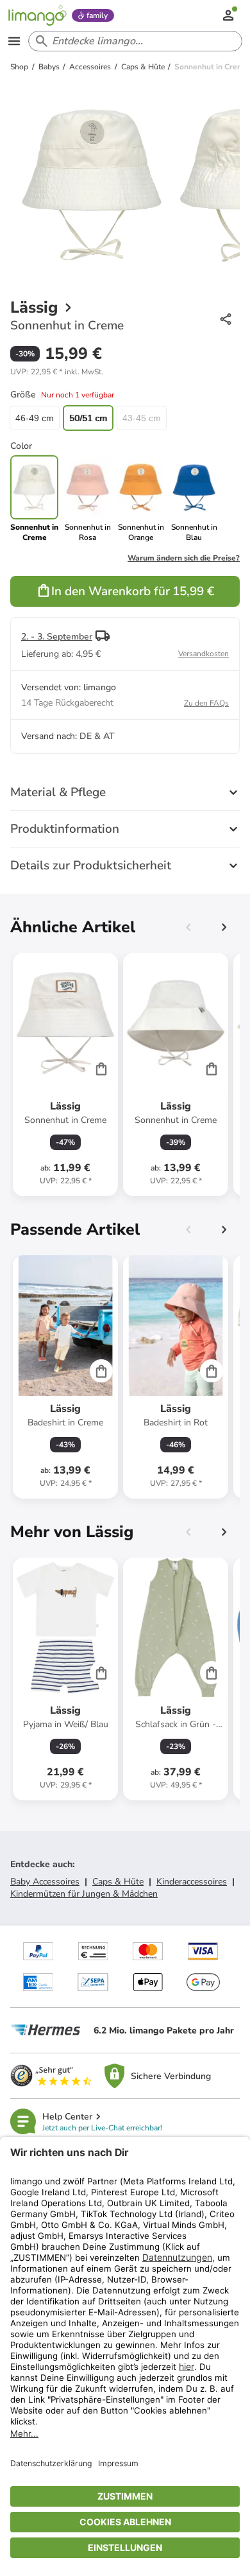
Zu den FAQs (206, 703)
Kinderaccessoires (192, 1882)
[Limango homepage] (37, 15)
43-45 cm (142, 418)
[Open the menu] (14, 41)
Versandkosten (204, 654)
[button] (57, 372)
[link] (88, 499)
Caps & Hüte (118, 1882)
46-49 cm (35, 418)
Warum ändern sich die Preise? (184, 558)
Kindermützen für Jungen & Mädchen (84, 1894)
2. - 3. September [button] (57, 637)
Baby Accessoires (45, 1882)
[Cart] (101, 1068)
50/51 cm (88, 418)
